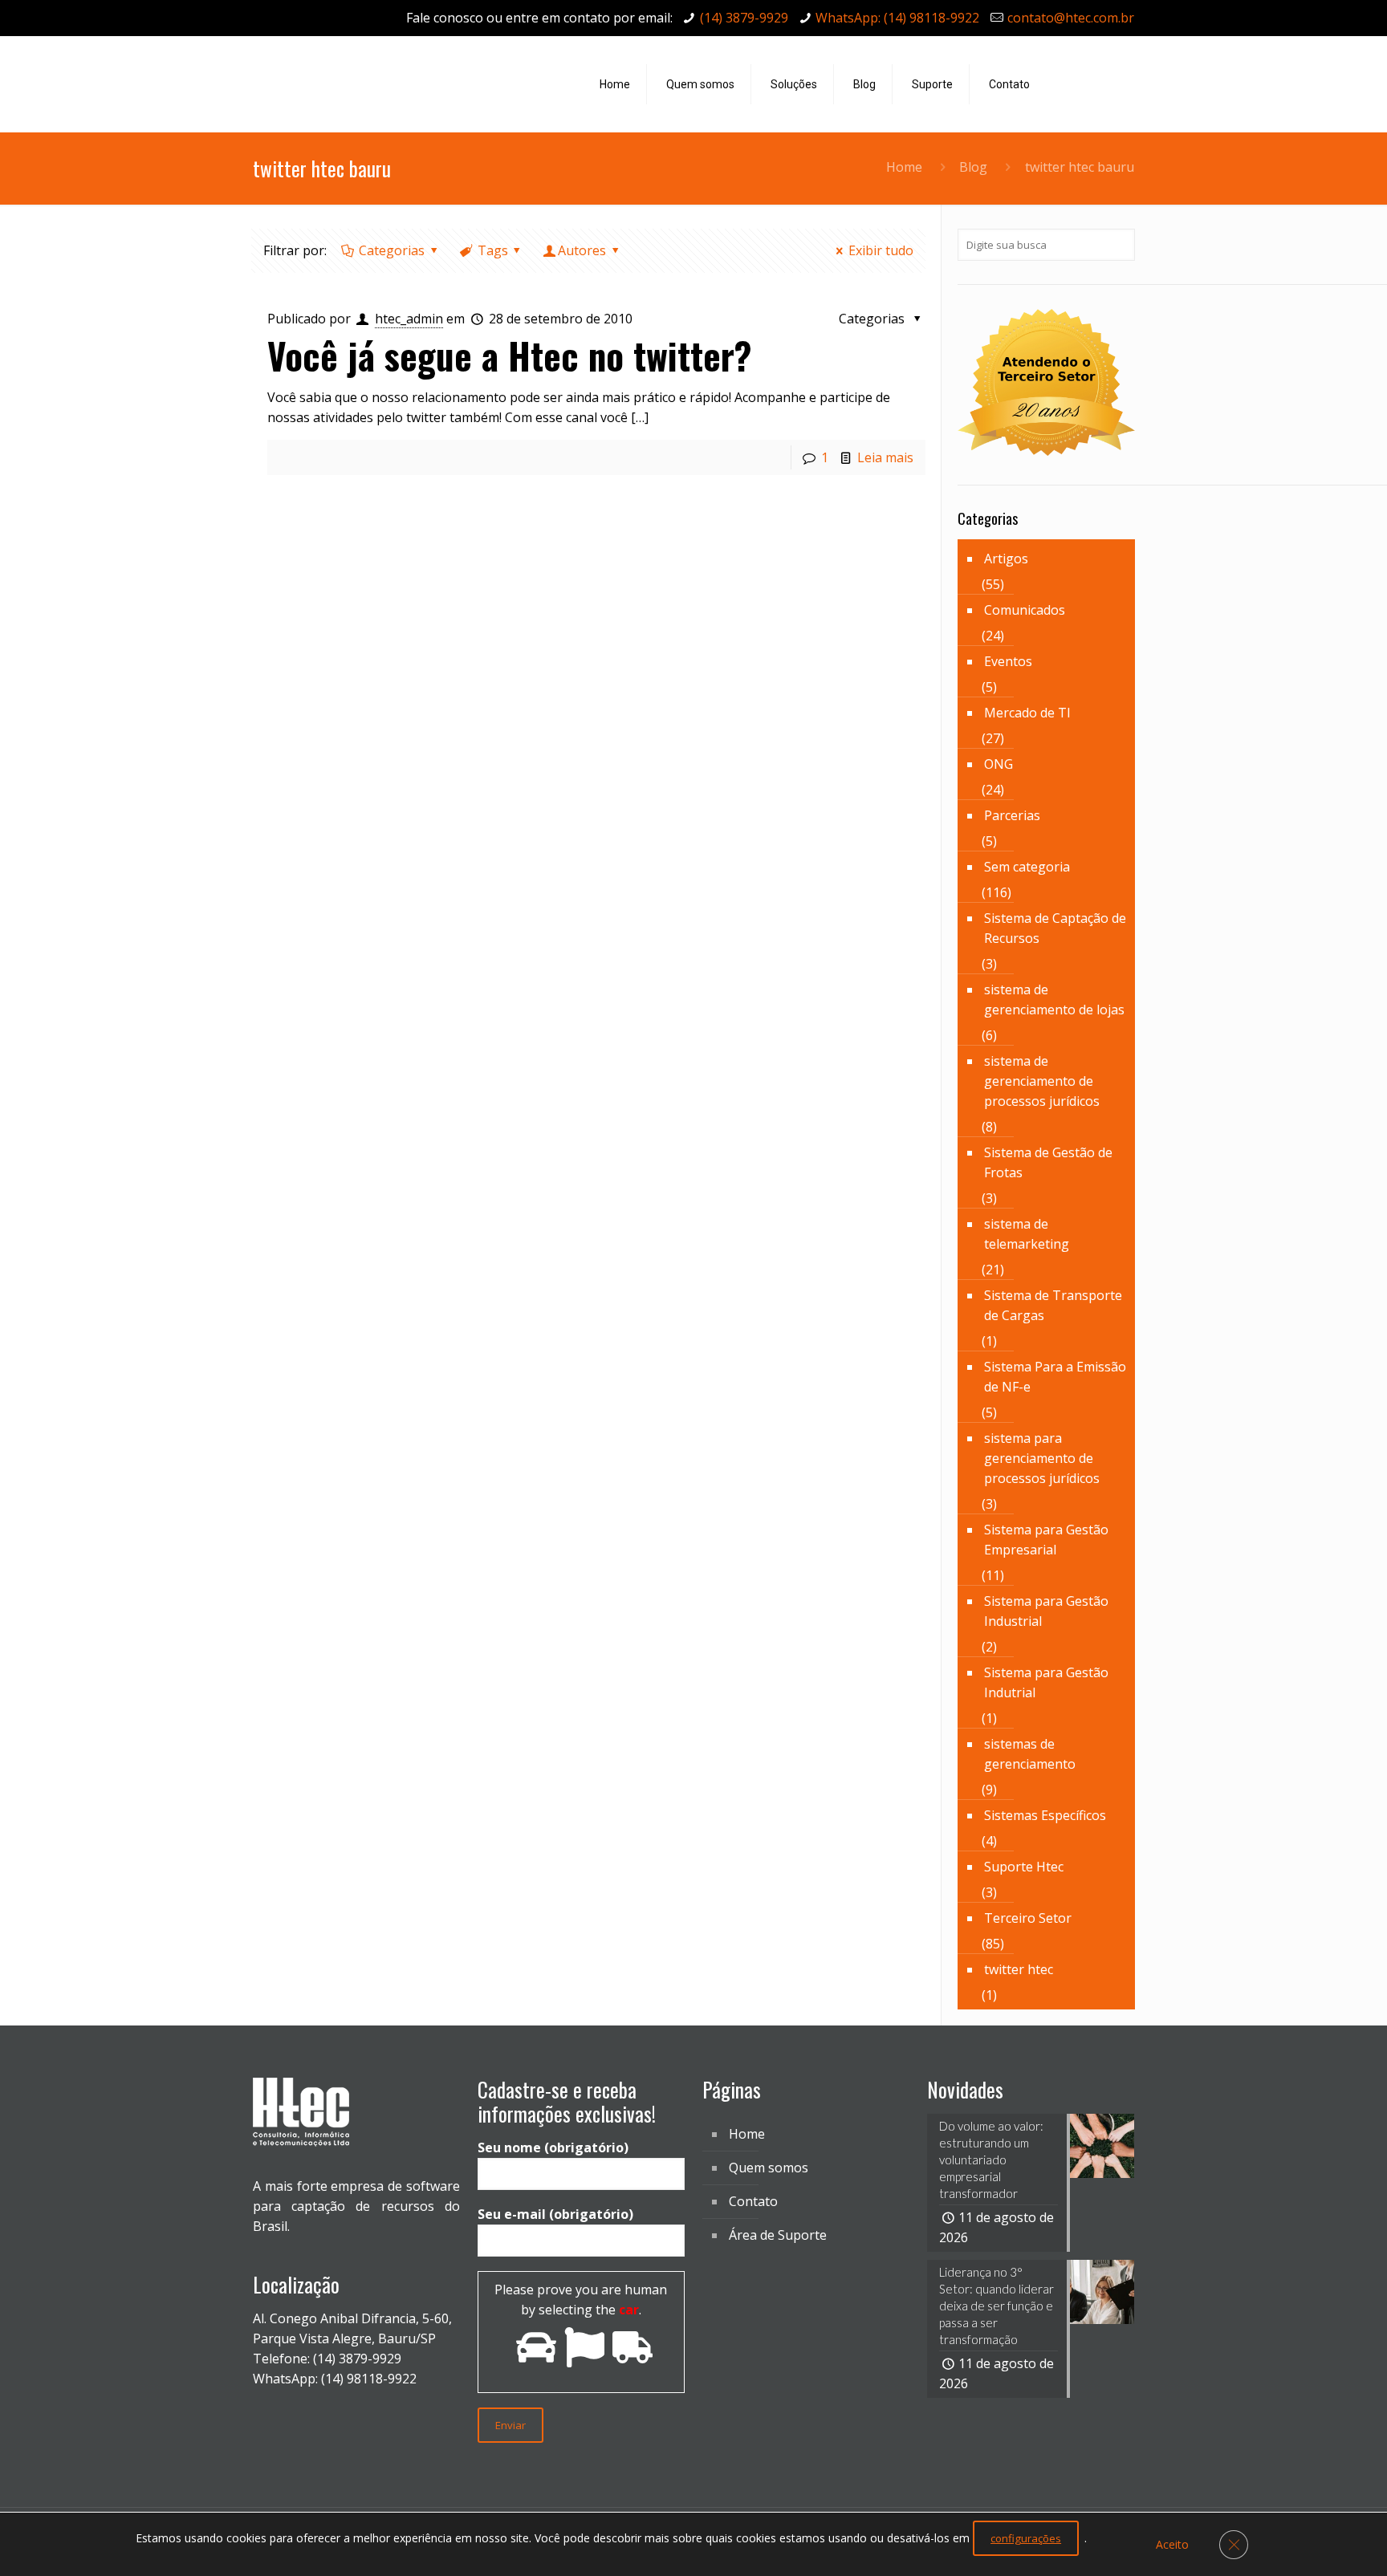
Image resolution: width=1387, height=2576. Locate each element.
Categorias (392, 250)
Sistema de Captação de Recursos (1055, 928)
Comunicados (1025, 610)
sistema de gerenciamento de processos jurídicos (1042, 1081)
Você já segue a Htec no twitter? (510, 355)
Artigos (1006, 559)
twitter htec (1019, 1969)
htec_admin (409, 319)
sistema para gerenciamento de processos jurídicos (1042, 1458)
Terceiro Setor (1028, 1918)
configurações (1026, 2538)
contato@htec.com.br (1071, 18)
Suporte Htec (1024, 1867)
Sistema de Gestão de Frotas (1048, 1162)
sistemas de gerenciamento (1030, 1754)
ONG (999, 764)
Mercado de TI (1027, 713)
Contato (753, 2201)
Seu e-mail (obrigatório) (555, 2214)
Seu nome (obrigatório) (553, 2147)
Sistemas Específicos (1045, 1815)
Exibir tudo (881, 250)
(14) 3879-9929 (744, 18)
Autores (582, 250)
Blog (973, 167)
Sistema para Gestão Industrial (1046, 1611)
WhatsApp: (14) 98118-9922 (897, 18)
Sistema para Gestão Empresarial (1046, 1540)
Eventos (1008, 661)
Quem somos (769, 2168)
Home (904, 167)
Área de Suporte (778, 2235)
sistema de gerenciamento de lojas (1054, 1000)
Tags (493, 250)
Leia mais (885, 457)
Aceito (1172, 2544)
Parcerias (1012, 815)
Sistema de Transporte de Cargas (1053, 1305)
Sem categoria (1027, 867)
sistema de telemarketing (1027, 1234)
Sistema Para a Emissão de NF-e (1055, 1377)
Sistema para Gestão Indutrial (1046, 1682)
